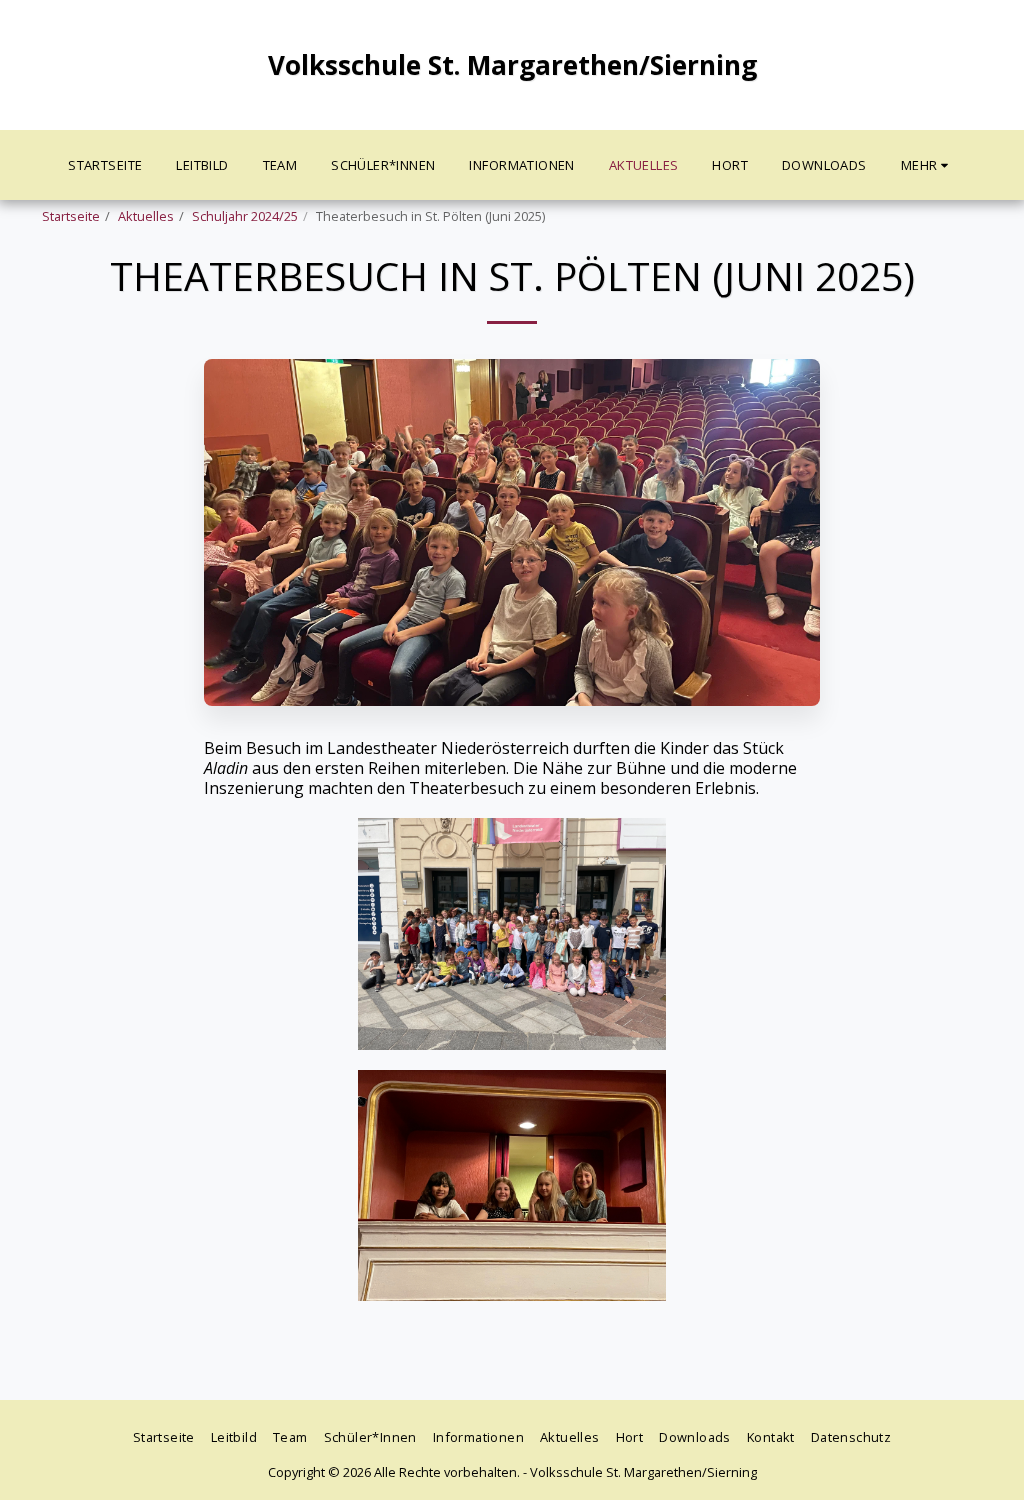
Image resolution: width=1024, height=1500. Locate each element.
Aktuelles (146, 216)
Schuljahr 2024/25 (245, 216)
